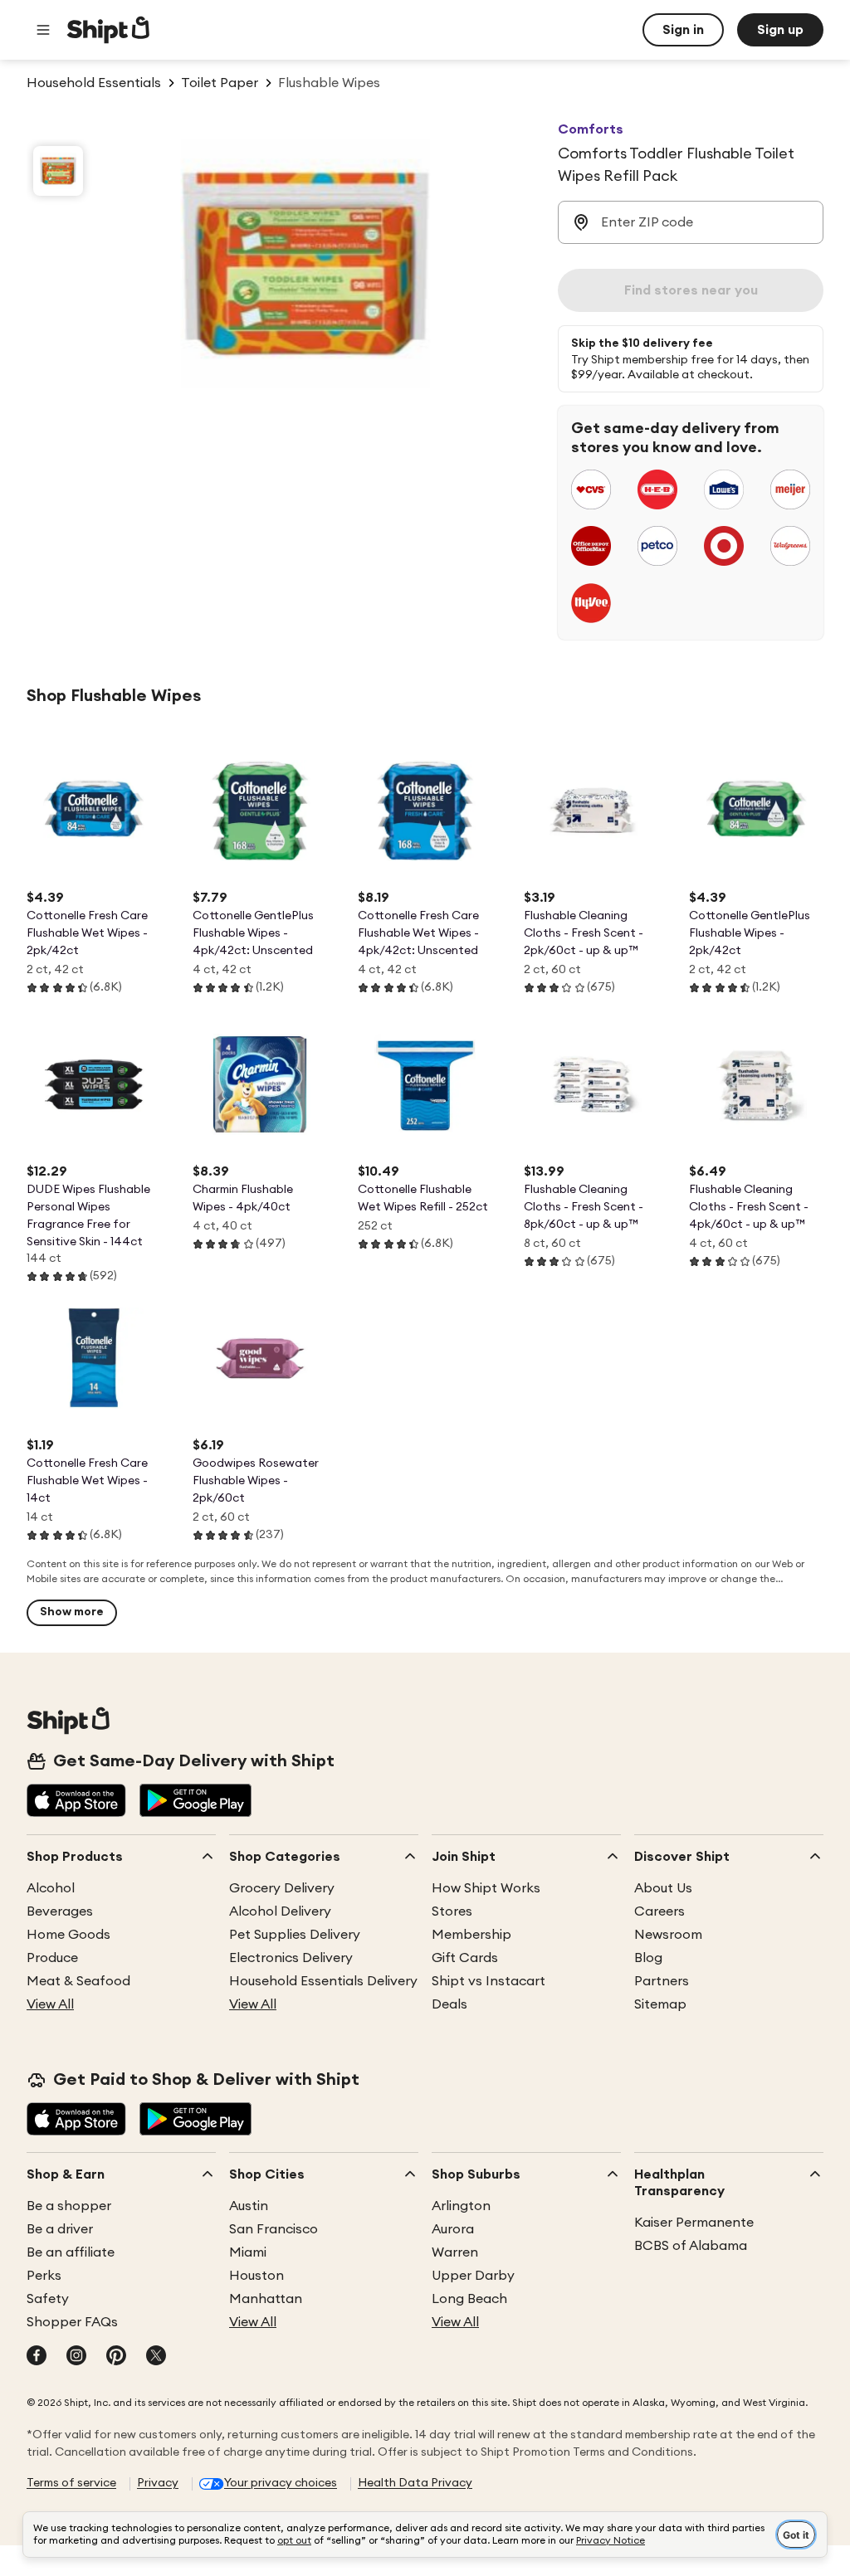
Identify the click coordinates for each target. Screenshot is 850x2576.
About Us (663, 1888)
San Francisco (274, 2229)
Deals (449, 2004)
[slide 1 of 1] (58, 171)
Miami (248, 2252)
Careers (659, 1911)
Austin (249, 2206)
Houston (256, 2276)
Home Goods (68, 1935)
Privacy (158, 2483)
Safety (48, 2299)
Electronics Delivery (291, 1958)
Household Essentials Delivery (323, 1981)
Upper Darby (473, 2276)
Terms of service (71, 2483)
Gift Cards (465, 1958)
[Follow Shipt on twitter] (156, 2357)
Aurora (453, 2229)
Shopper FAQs (72, 2322)
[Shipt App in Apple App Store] (76, 1802)
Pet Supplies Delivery (295, 1935)
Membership (471, 1935)
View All (50, 2004)
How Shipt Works (486, 1888)
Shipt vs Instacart (489, 1981)
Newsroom (668, 1935)
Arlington (461, 2206)
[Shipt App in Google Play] (195, 1802)
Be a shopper (69, 2206)
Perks (44, 2276)
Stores (452, 1911)
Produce (52, 1958)
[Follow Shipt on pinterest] (116, 2357)
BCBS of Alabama (691, 2246)
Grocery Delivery (282, 1888)
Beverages (60, 1911)
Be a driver (60, 2229)
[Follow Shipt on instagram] (76, 2357)
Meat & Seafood (78, 1981)
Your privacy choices (281, 2483)
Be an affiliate (71, 2252)
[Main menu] (43, 30)
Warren (455, 2252)
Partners (662, 1981)
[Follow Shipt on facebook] (37, 2357)
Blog (648, 1958)
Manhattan (266, 2299)
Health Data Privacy (415, 2483)
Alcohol (51, 1888)
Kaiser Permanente (694, 2223)
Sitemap (660, 2004)
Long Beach (469, 2299)
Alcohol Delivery (280, 1911)
